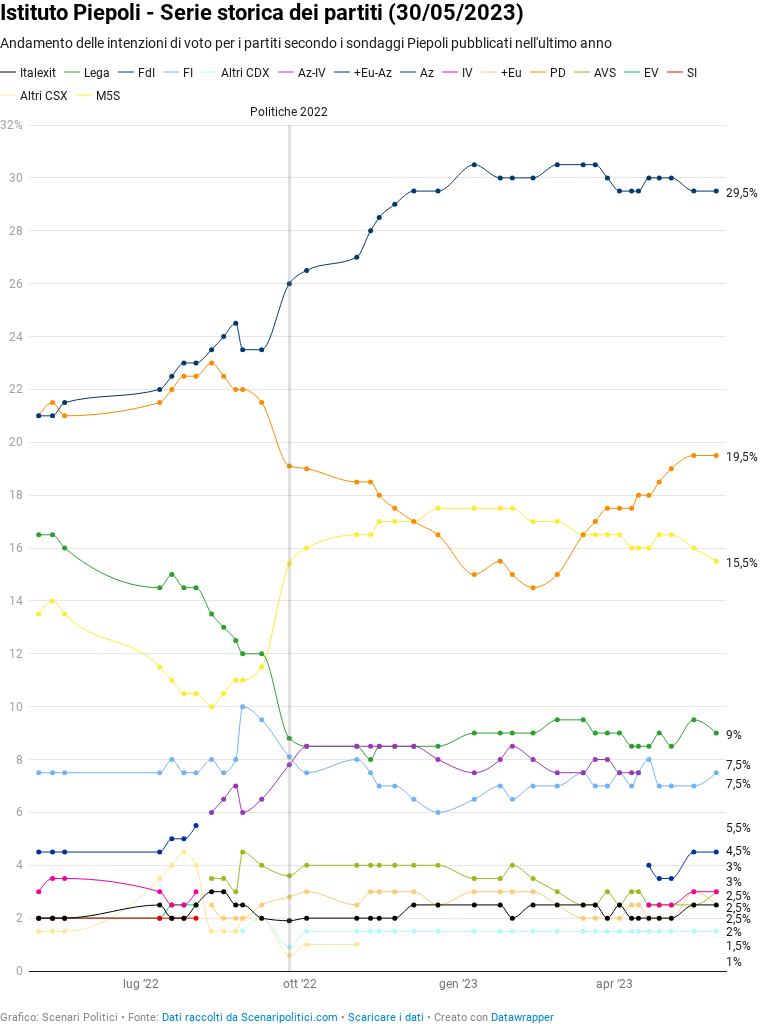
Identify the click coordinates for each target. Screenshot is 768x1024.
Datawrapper (522, 1017)
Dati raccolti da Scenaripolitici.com (250, 1017)
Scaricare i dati (386, 1017)
